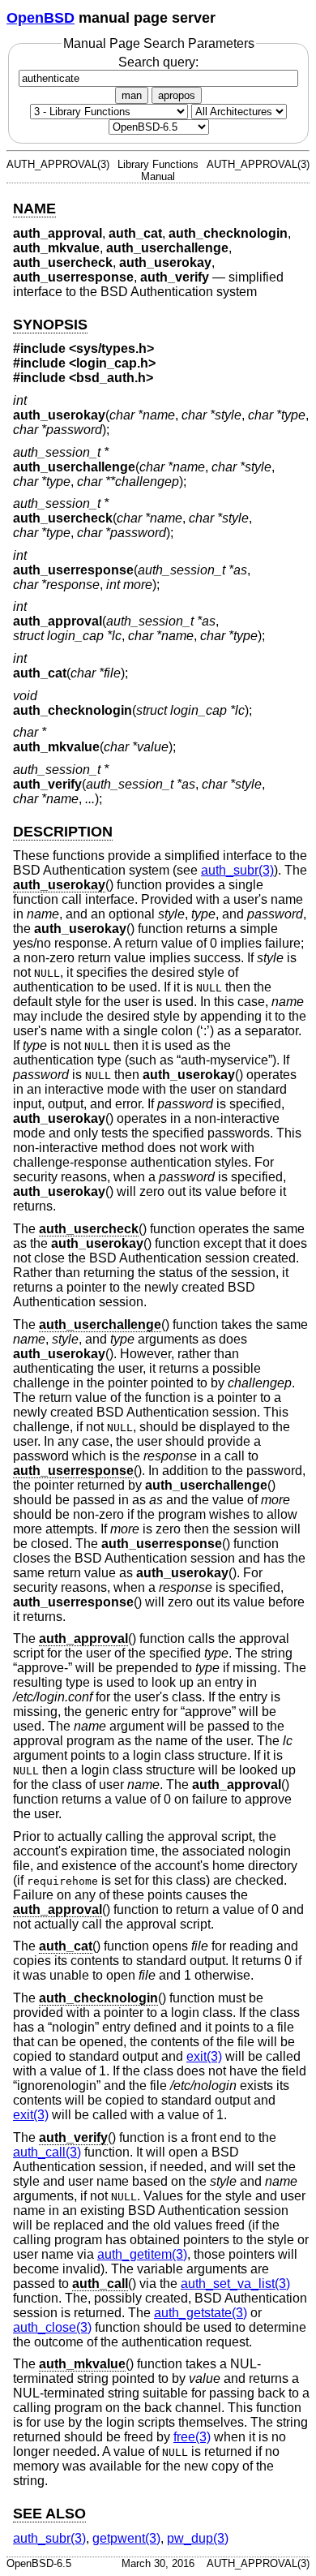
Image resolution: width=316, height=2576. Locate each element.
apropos (177, 95)
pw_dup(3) (198, 2538)
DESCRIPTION (63, 832)
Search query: (158, 62)
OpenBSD (41, 18)
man (132, 95)
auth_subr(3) (237, 870)
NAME (34, 209)
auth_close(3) (52, 2327)
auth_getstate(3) (201, 2313)
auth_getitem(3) (142, 2254)
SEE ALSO (49, 2514)
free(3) (192, 2437)
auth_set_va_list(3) (235, 2284)
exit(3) (204, 2056)
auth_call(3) (47, 2152)
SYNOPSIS (50, 325)
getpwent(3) (126, 2538)
